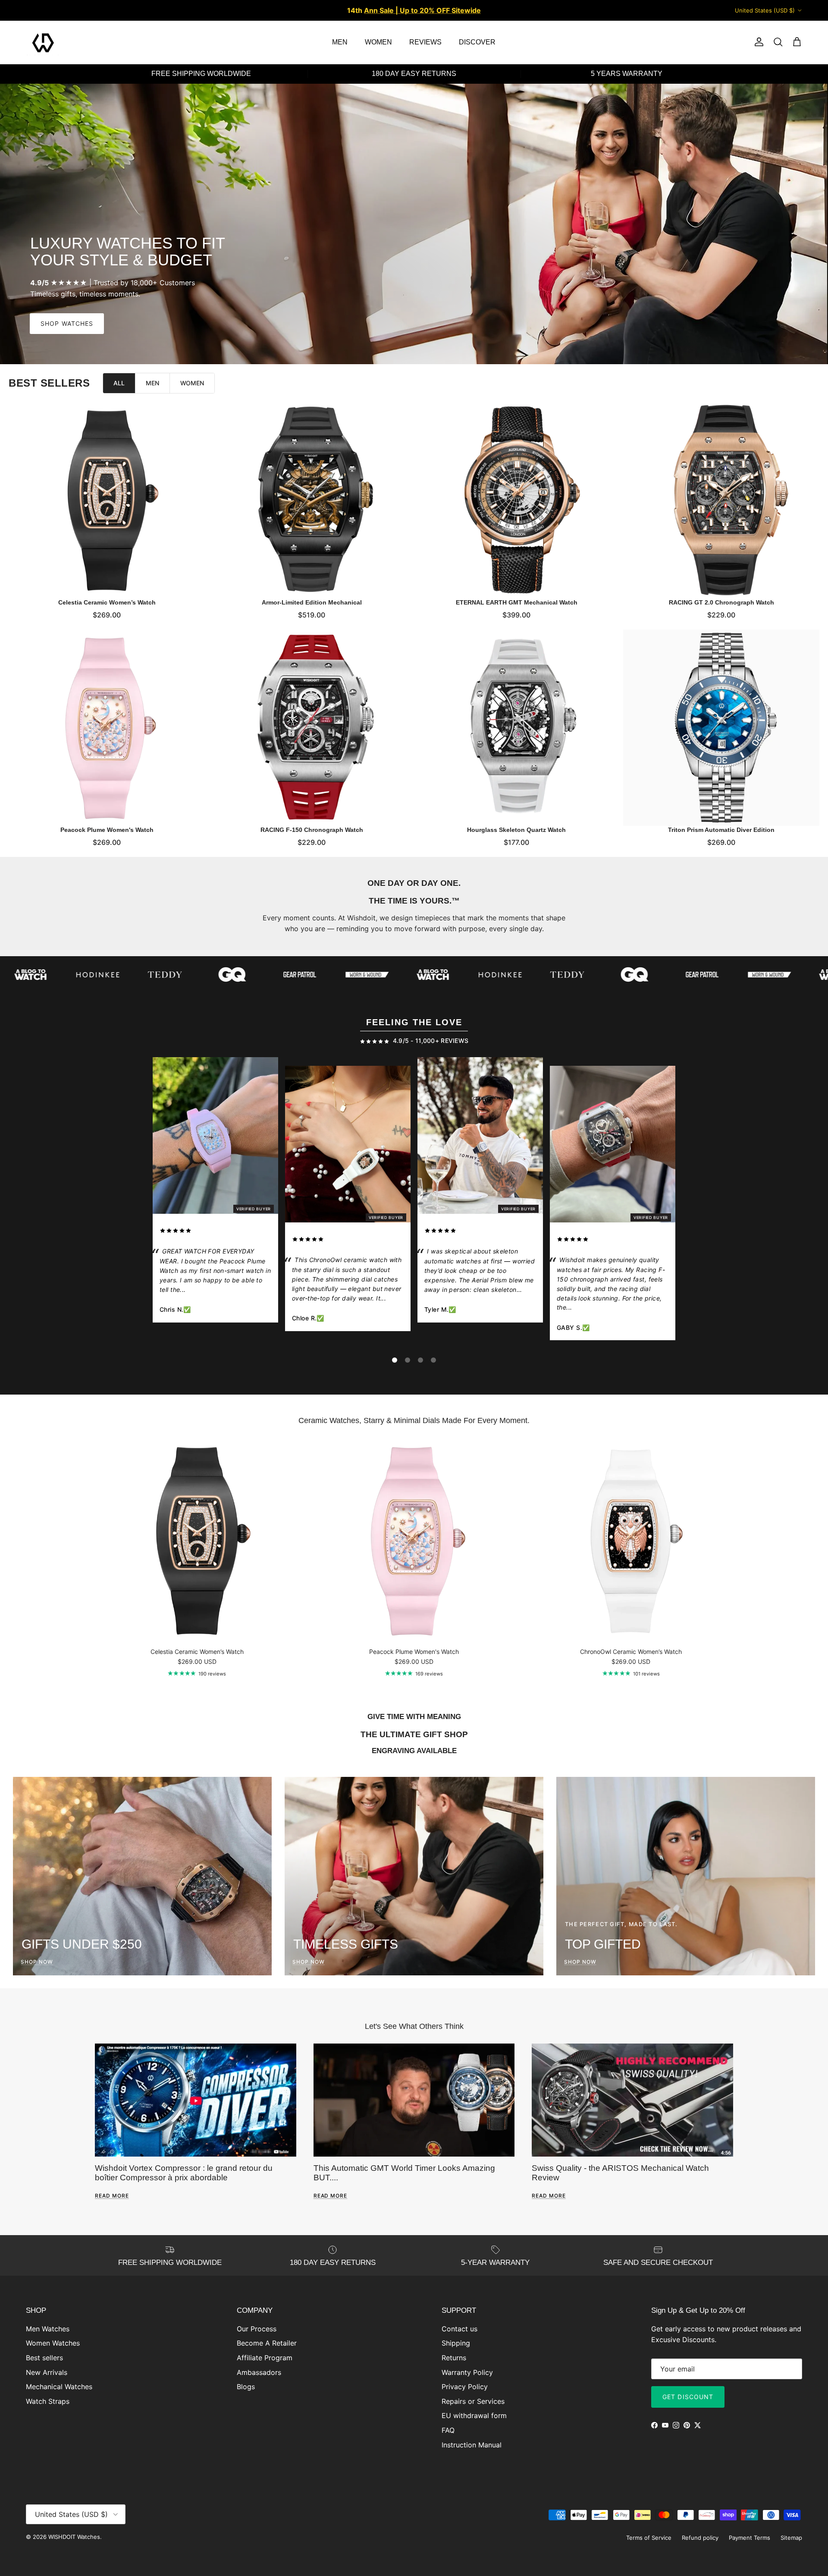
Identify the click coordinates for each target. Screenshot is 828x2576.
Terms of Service (649, 2538)
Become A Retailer (267, 2343)
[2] (408, 1360)
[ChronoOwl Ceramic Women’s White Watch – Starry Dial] (348, 1146)
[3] (420, 1360)
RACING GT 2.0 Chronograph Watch (721, 602)
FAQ (448, 2430)
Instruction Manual (472, 2445)
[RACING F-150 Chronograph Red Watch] (613, 1146)
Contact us (459, 2329)
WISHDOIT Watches (74, 2537)
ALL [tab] (119, 383)
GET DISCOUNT (688, 2397)
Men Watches (48, 2329)
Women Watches (53, 2343)
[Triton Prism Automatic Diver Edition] (721, 728)
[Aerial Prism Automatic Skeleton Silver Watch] (480, 1137)
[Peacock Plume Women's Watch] (107, 728)
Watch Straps (48, 2401)
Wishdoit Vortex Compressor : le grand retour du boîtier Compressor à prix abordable (184, 2173)
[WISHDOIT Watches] (43, 42)
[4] (433, 1360)
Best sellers (44, 2358)
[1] (395, 1360)
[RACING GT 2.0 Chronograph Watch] (721, 500)
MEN (340, 42)
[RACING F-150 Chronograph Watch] (312, 728)
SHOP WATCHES (67, 323)
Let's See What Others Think (414, 2026)
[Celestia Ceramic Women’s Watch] (107, 500)
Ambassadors (259, 2372)
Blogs (246, 2387)
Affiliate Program (265, 2358)
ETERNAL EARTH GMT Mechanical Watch (517, 602)
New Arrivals (47, 2372)
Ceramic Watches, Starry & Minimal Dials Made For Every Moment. (414, 1420)
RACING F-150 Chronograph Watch (312, 830)
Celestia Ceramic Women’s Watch (107, 602)
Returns (454, 2358)
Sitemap (791, 2538)
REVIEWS (425, 42)
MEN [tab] (152, 383)
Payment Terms (750, 2538)
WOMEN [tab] (192, 383)
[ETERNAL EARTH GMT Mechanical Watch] (516, 500)
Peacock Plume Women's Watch (107, 830)
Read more (112, 2196)
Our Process (257, 2329)
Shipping (456, 2343)
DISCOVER (477, 42)
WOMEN (378, 42)
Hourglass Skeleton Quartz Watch (516, 830)
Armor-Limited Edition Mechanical (312, 602)
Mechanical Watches (59, 2387)
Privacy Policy (465, 2387)
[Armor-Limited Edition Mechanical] (312, 500)
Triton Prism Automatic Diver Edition (721, 830)
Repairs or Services (473, 2401)
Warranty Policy (467, 2372)
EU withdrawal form (474, 2415)
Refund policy (700, 2538)
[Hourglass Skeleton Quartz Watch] (516, 728)
